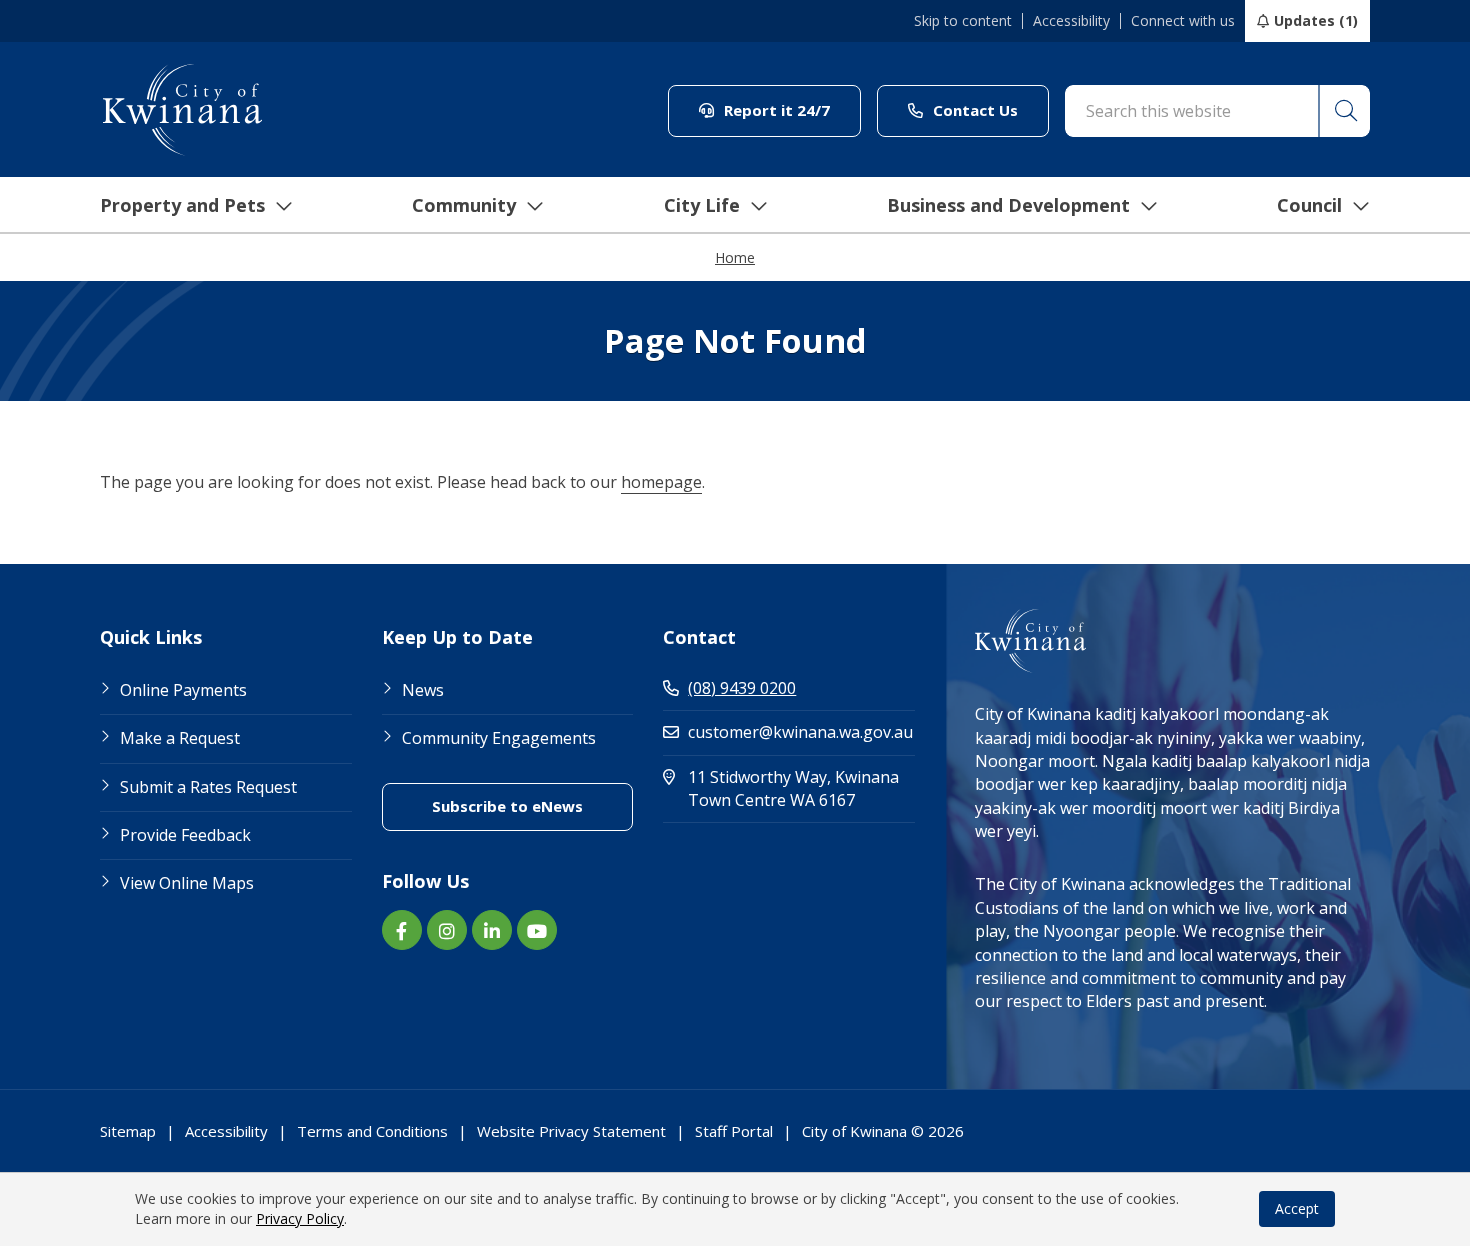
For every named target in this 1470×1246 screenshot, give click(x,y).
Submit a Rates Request (208, 787)
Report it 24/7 (790, 109)
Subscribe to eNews (532, 805)
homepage (661, 482)
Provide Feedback (185, 835)
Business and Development (1008, 205)
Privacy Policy (300, 1218)
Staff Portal (734, 1131)
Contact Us (989, 109)
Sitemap (128, 1131)
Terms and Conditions (372, 1131)
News (423, 690)
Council (1309, 205)
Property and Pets (182, 205)
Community (464, 205)
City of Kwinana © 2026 (883, 1131)
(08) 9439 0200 (742, 688)
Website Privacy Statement (571, 1131)
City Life (702, 205)
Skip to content (963, 21)
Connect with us (1183, 21)
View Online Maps (187, 883)
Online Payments (183, 690)
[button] (1344, 111)
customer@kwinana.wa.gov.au (800, 732)
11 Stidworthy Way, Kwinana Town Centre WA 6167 (801, 788)
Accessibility (1071, 21)
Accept (1297, 1208)
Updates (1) (1316, 20)
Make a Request (180, 738)
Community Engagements (499, 738)
